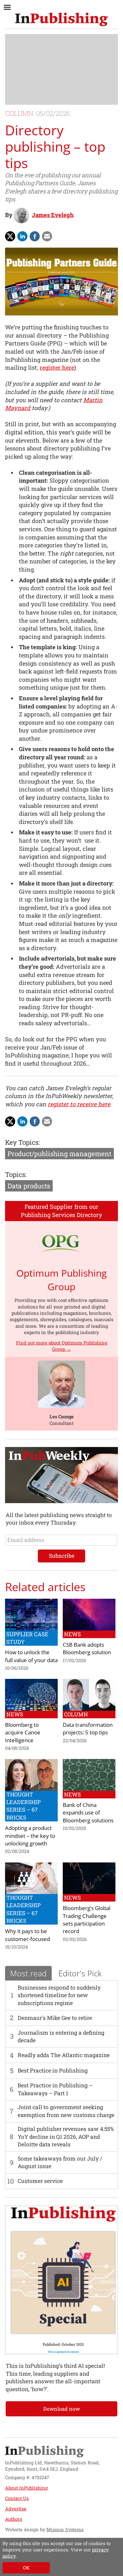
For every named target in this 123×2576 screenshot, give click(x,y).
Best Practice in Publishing (53, 2070)
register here (57, 368)
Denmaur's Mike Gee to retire (55, 2018)
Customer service (40, 2181)
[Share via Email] (47, 236)
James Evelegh (53, 215)
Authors (14, 2519)
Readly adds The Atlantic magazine (64, 2055)
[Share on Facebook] (35, 236)
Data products (29, 1186)
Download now (61, 2409)
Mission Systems (65, 2529)
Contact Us (17, 2498)
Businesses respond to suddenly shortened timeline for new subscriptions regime (59, 1995)
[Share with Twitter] (10, 236)
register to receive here (79, 1104)
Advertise (16, 2509)
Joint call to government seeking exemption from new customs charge (66, 2111)
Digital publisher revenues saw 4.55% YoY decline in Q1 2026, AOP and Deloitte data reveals (66, 2137)
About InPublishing (26, 2488)
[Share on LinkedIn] (22, 236)
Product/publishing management (59, 1154)
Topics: (16, 1174)
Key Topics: (22, 1142)
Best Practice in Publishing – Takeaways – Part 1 (55, 2089)
